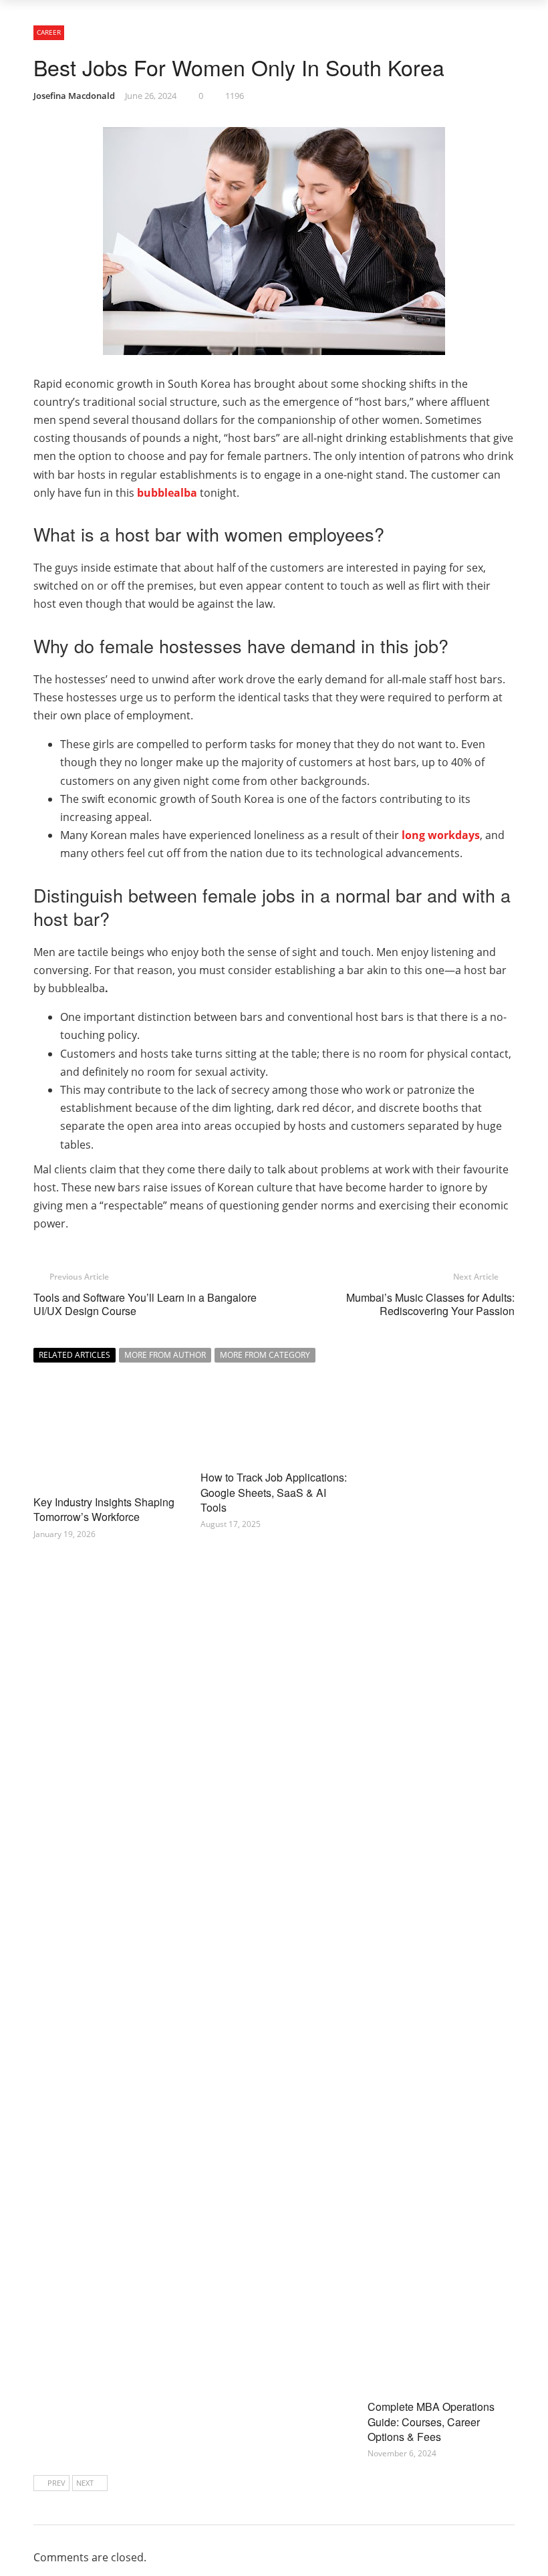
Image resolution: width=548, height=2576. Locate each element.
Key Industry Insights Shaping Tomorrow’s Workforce (104, 1509)
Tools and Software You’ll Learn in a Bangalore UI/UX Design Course (145, 1304)
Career (49, 32)
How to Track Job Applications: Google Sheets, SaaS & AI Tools (274, 1492)
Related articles (75, 1355)
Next (85, 2483)
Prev (56, 2483)
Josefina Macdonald (74, 96)
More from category (265, 1355)
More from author (165, 1355)
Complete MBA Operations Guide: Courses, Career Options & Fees (431, 2422)
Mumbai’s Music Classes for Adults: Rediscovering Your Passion (430, 1304)
